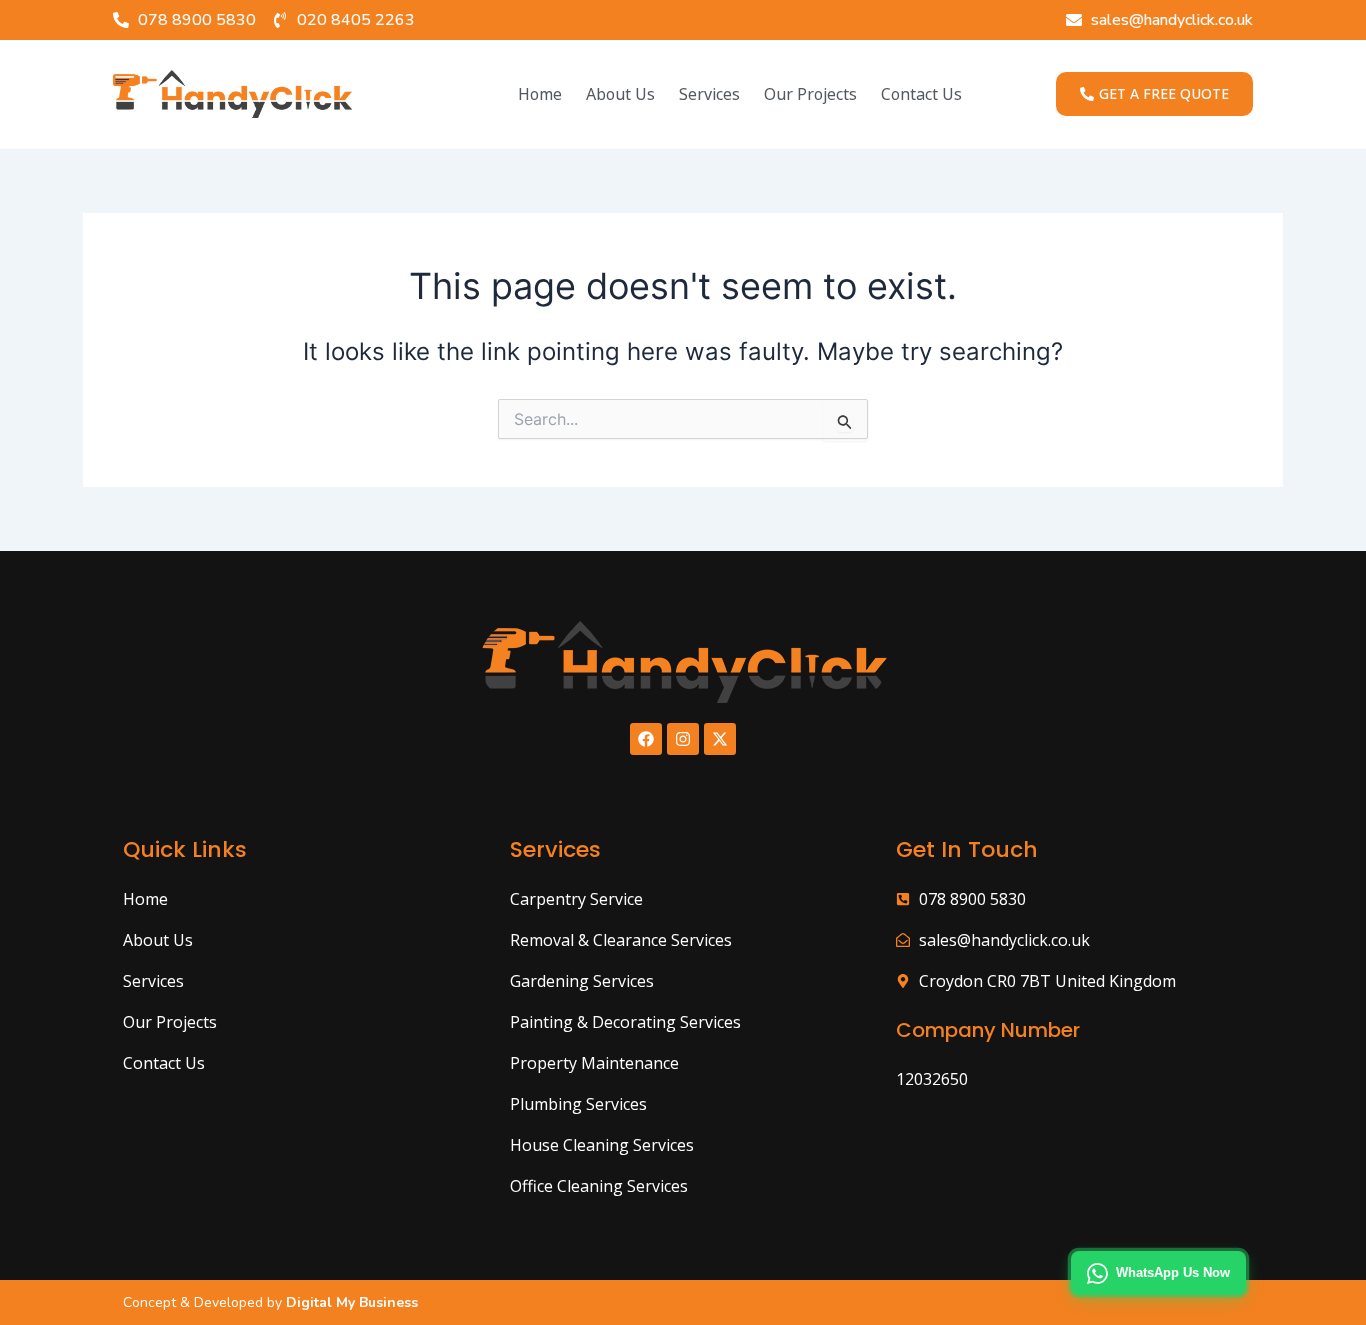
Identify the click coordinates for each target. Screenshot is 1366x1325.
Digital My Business (350, 1302)
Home (540, 94)
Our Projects (810, 94)
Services (709, 94)
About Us (620, 94)
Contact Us (921, 94)
